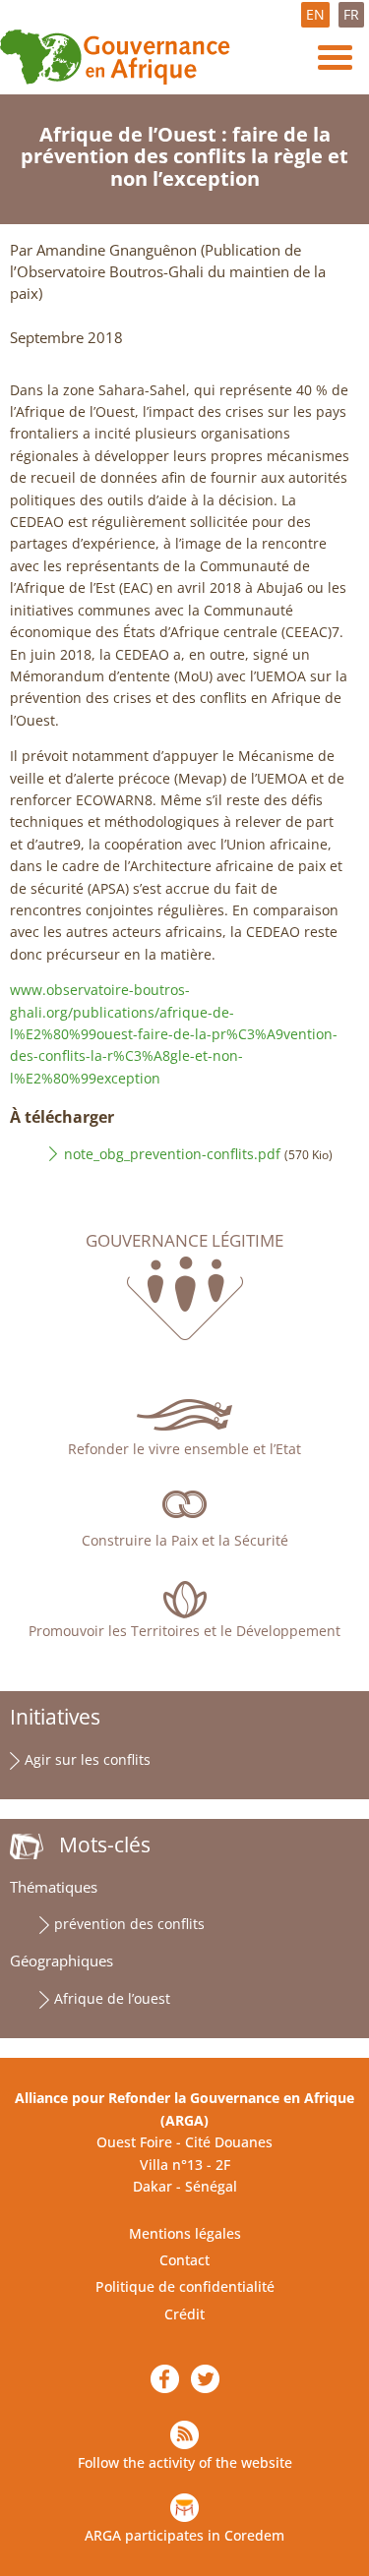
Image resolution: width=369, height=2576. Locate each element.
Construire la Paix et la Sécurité (185, 1540)
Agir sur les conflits (88, 1759)
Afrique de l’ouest (112, 1998)
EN (315, 14)
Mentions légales (185, 2233)
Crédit (184, 2314)
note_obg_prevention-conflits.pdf (172, 1154)
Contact (184, 2260)
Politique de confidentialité (185, 2286)
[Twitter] (205, 2379)
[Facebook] (165, 2379)
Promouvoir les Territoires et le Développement (184, 1631)
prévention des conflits (129, 1924)
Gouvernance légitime (184, 1241)
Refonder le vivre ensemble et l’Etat (184, 1449)
